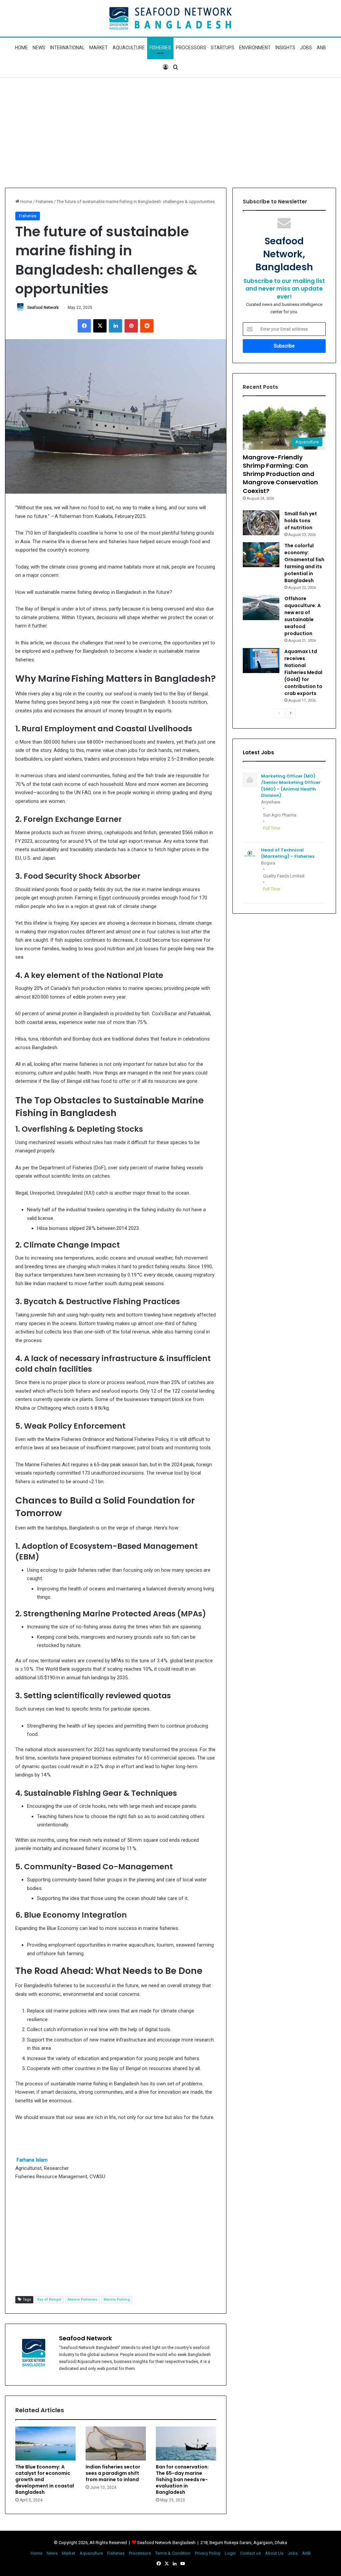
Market (99, 48)
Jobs (306, 48)
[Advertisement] (170, 131)
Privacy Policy (208, 2553)
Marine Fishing (117, 2300)
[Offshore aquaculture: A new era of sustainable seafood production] (261, 608)
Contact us (250, 2553)
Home (21, 48)
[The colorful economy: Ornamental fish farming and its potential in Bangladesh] (261, 555)
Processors (191, 48)
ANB (321, 48)
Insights (285, 48)
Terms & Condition (173, 2553)
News (39, 48)
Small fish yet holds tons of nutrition (301, 521)
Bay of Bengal (49, 2300)
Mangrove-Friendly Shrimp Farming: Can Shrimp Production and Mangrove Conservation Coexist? (280, 474)
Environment (255, 48)
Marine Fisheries (82, 2300)
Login (230, 2553)
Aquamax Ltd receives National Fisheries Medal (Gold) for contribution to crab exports (303, 672)
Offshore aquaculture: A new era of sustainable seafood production (303, 616)
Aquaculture (129, 48)
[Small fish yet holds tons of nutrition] (261, 523)
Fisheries (160, 48)
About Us (274, 2553)
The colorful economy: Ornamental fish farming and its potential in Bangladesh (304, 563)
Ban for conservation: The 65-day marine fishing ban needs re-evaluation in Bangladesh (182, 2479)
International (67, 48)
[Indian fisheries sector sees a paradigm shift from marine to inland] (116, 2444)
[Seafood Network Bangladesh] (170, 18)
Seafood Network (43, 308)
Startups (223, 48)
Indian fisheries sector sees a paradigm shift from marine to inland (113, 2473)
